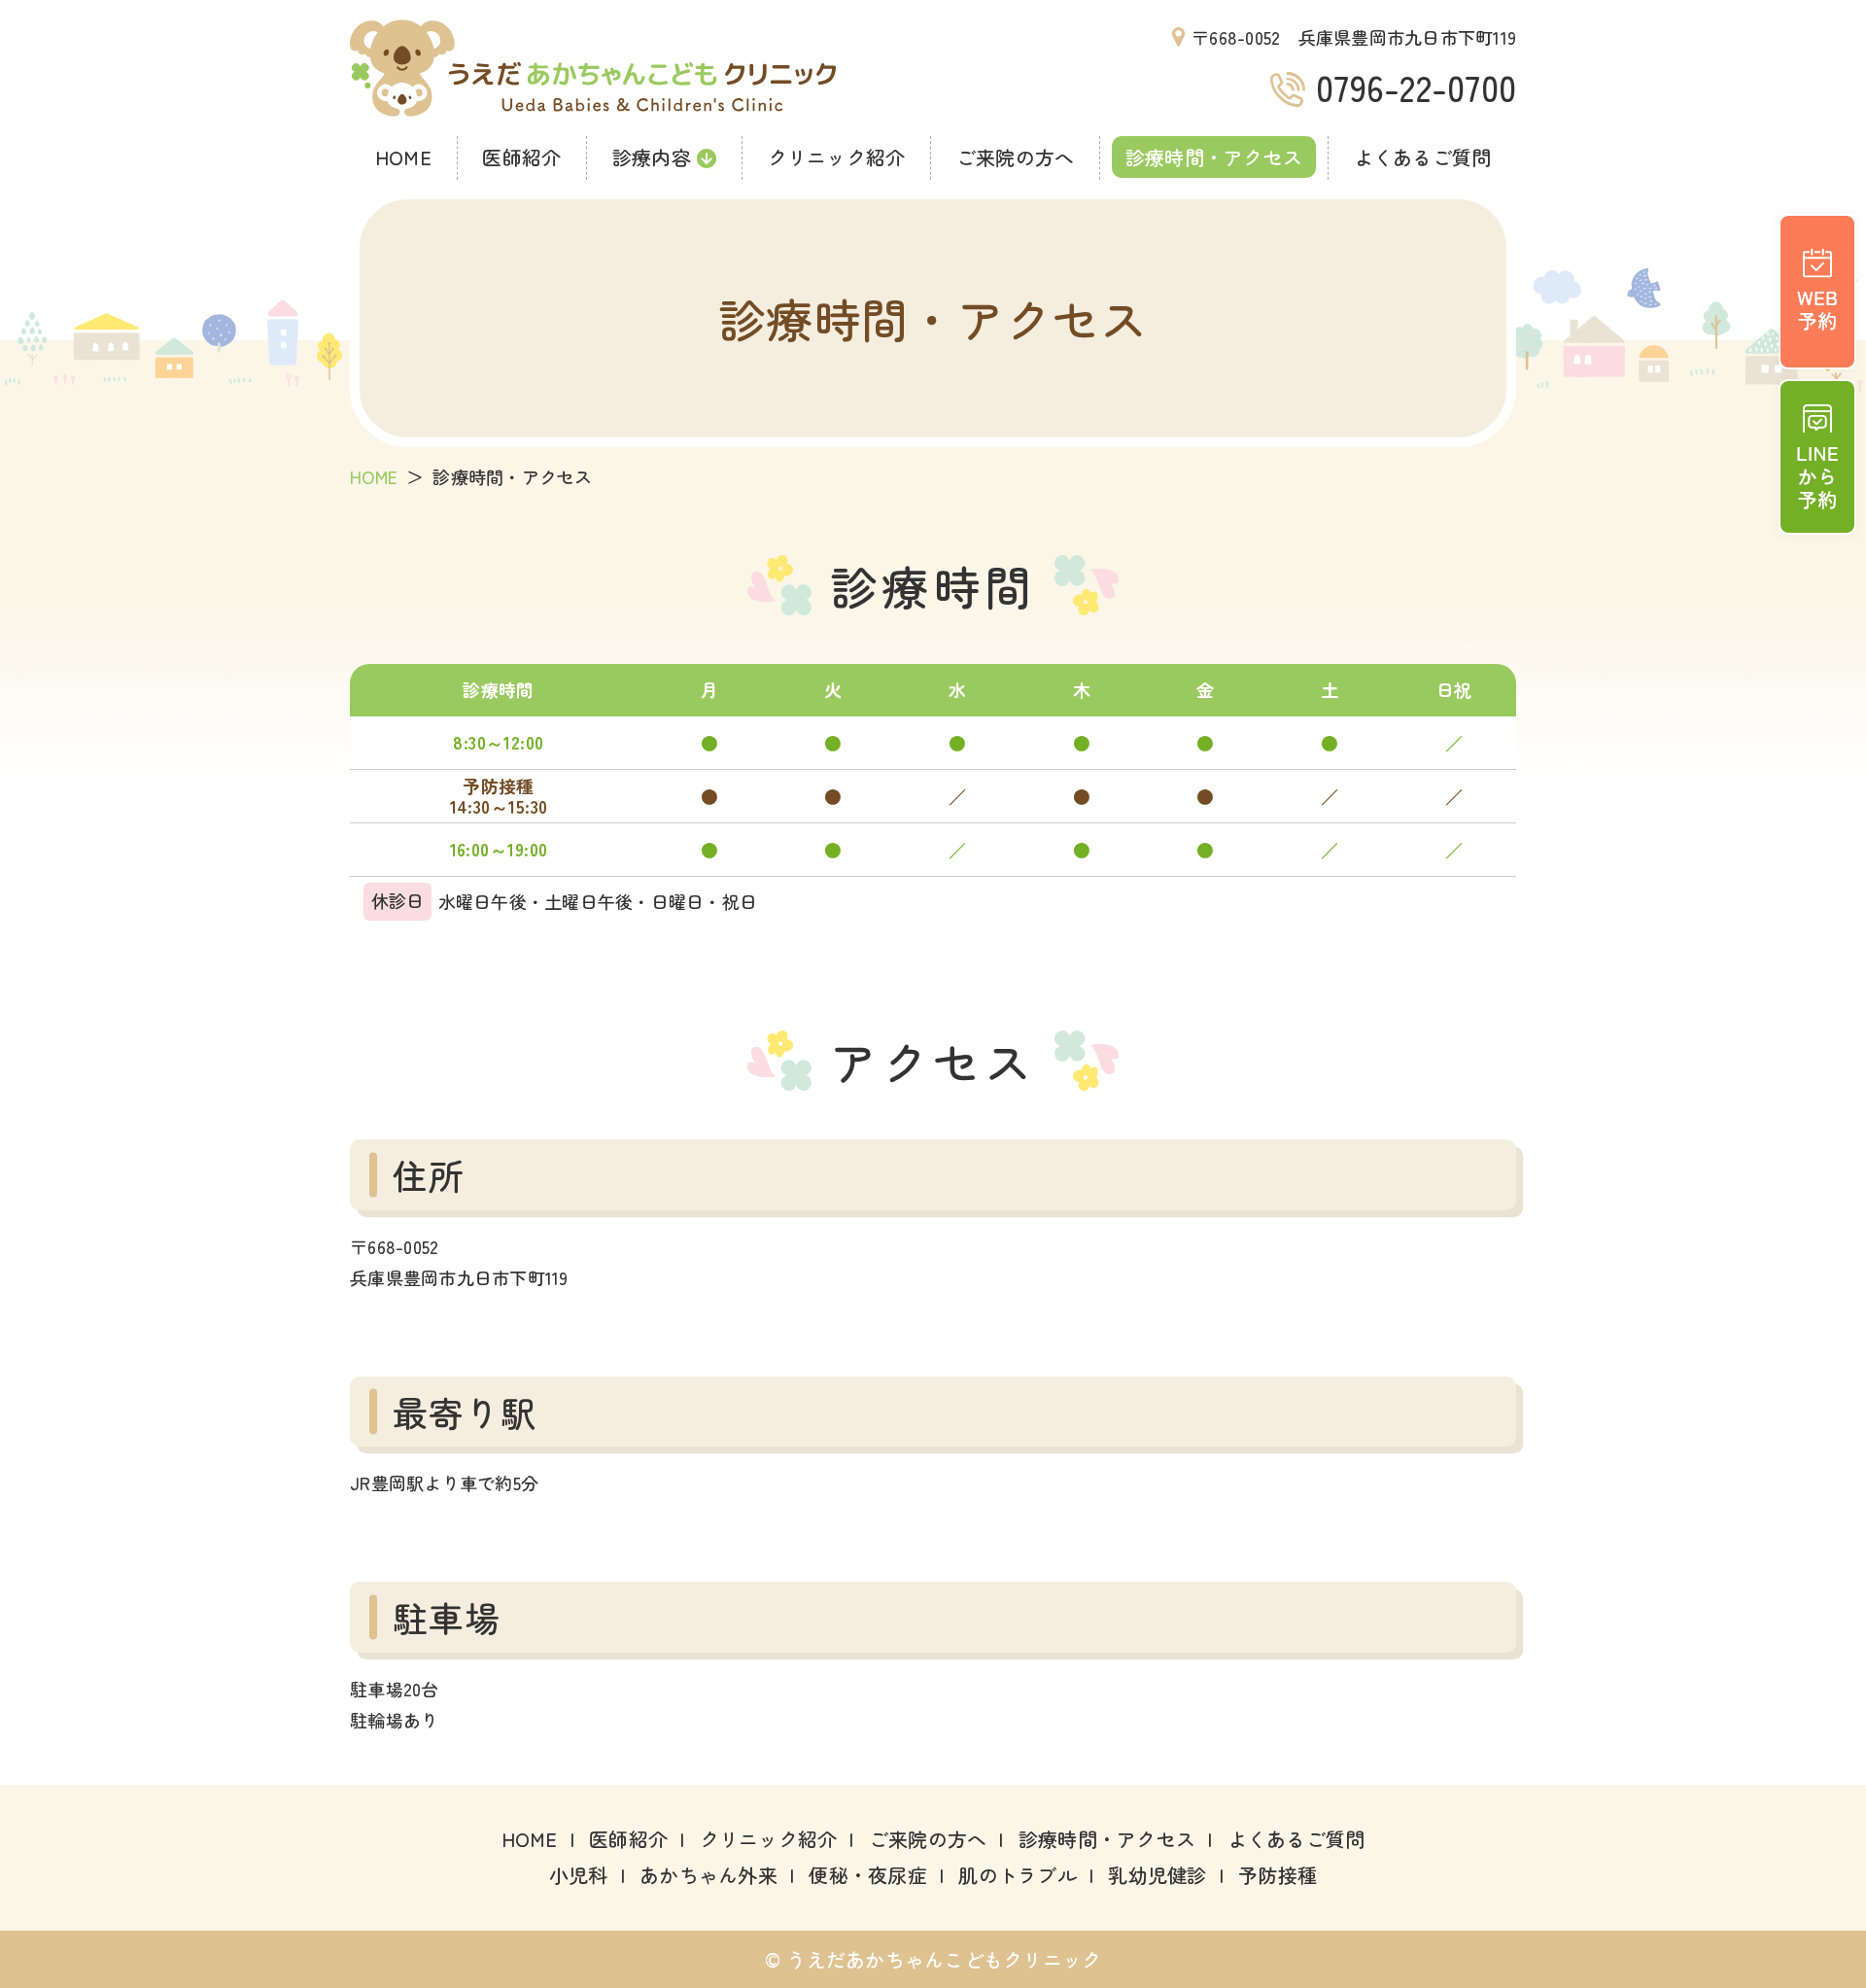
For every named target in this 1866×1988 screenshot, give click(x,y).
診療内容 (652, 157)
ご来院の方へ (1016, 157)
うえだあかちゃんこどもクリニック (593, 68)
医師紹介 (521, 157)
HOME (403, 157)
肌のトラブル (1018, 1875)
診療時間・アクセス (1214, 157)
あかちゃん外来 (708, 1875)
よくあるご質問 (1423, 157)
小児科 (579, 1875)
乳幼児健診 (1157, 1875)
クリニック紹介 (837, 157)
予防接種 (1278, 1875)
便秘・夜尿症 (868, 1875)
